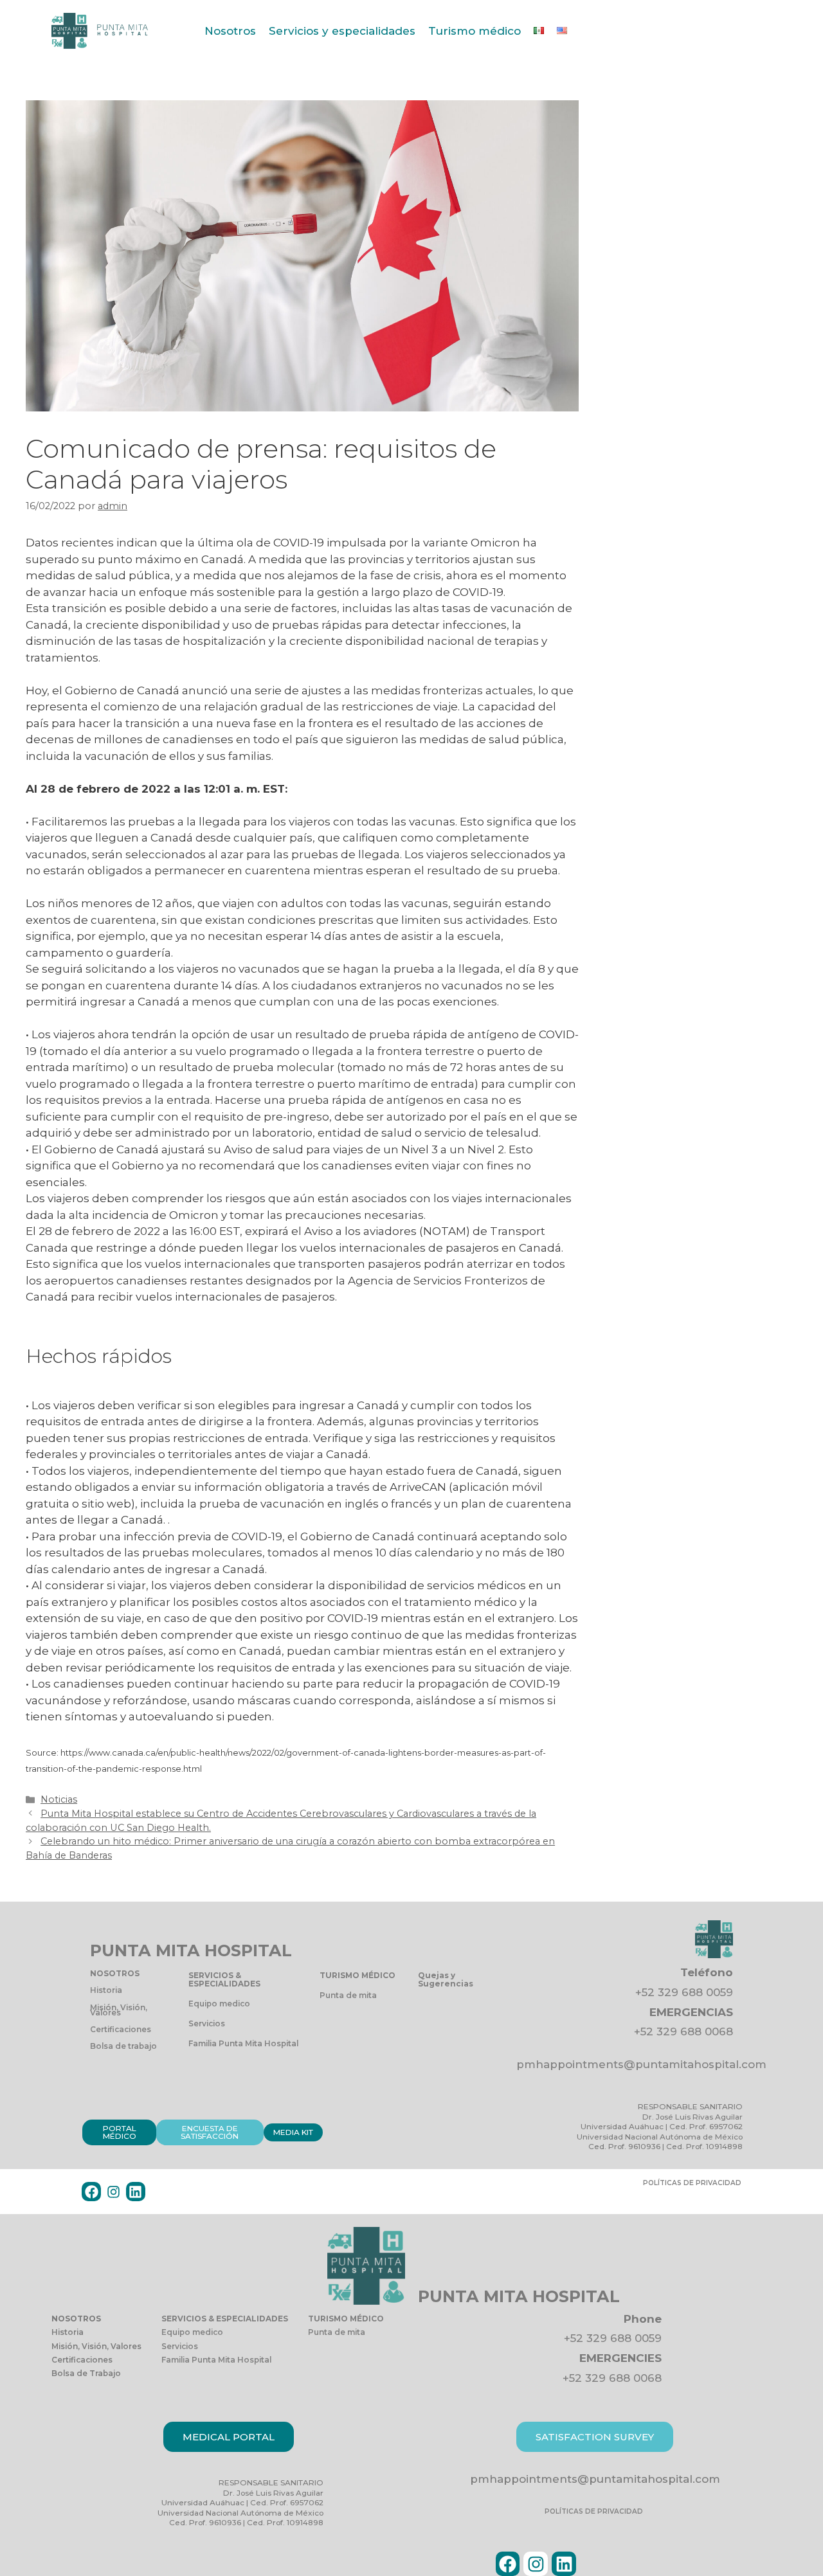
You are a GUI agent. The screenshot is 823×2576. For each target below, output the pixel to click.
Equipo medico (219, 2004)
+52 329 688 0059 (684, 1992)
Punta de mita (348, 1995)
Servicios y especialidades (342, 31)
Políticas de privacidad (692, 2183)
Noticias (59, 1799)
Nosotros (230, 31)
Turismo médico (475, 31)
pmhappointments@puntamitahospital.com (641, 2064)
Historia (106, 1990)
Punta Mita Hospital (191, 1950)
